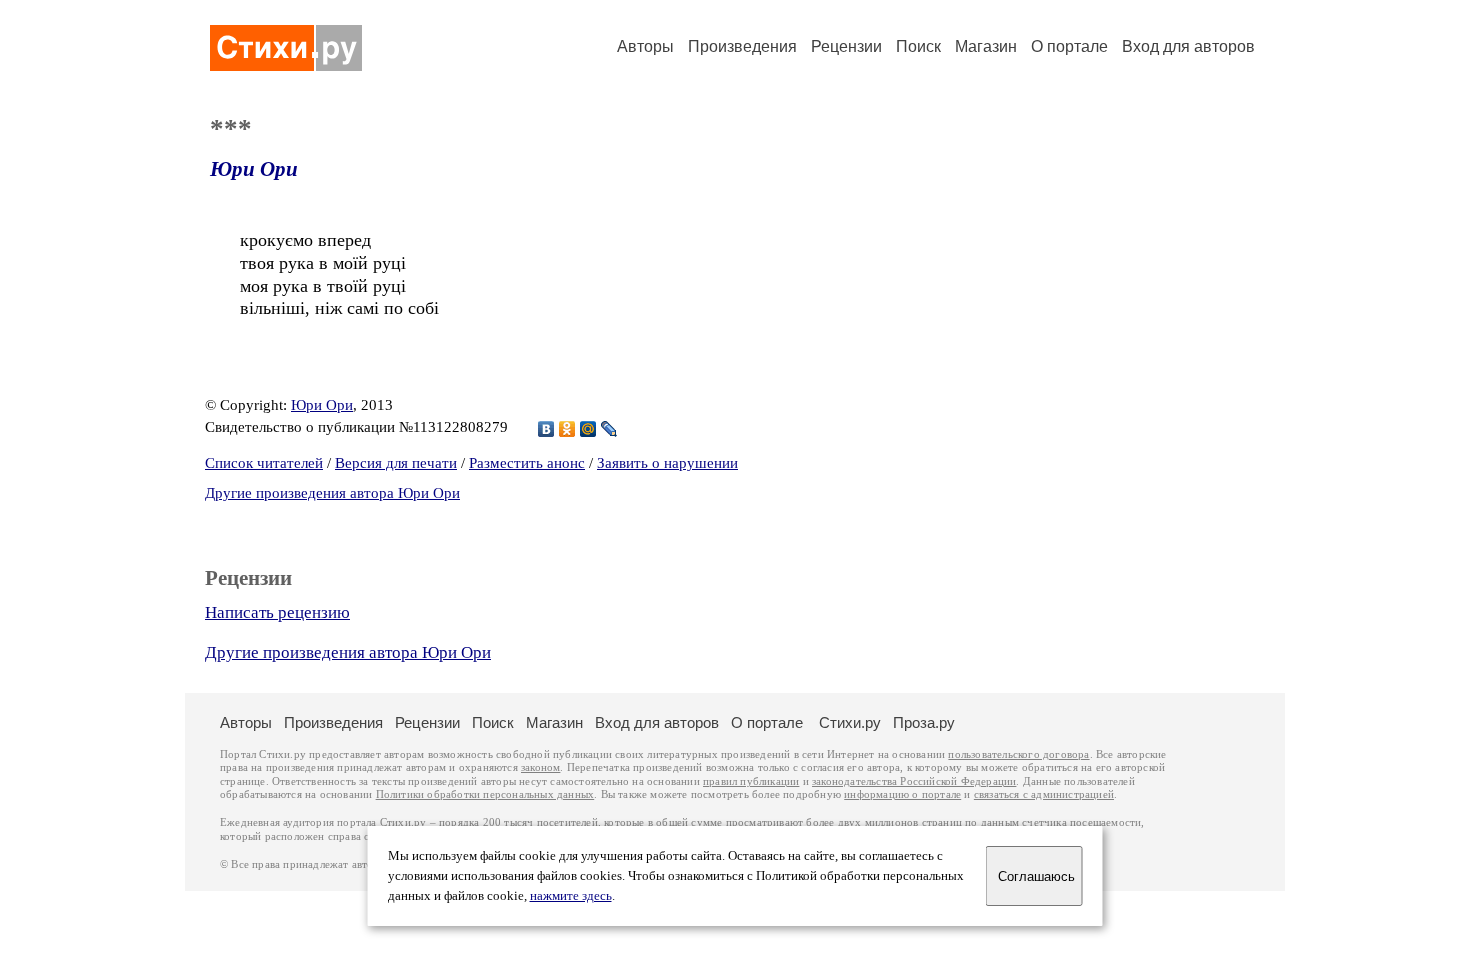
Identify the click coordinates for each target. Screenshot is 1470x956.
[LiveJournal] (609, 429)
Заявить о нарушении (667, 463)
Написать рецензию (277, 612)
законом (540, 767)
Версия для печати (396, 463)
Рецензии (846, 46)
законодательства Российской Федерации (914, 781)
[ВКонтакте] (546, 429)
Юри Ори (254, 169)
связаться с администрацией (1044, 794)
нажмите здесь (571, 896)
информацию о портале (902, 794)
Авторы (645, 46)
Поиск (918, 46)
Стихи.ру (850, 722)
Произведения (742, 46)
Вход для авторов (1188, 46)
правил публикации (751, 781)
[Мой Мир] (588, 429)
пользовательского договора (1018, 754)
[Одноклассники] (567, 429)
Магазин (986, 46)
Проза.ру (924, 722)
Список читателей (264, 463)
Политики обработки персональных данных (485, 794)
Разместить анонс (527, 463)
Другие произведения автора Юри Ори (332, 493)
